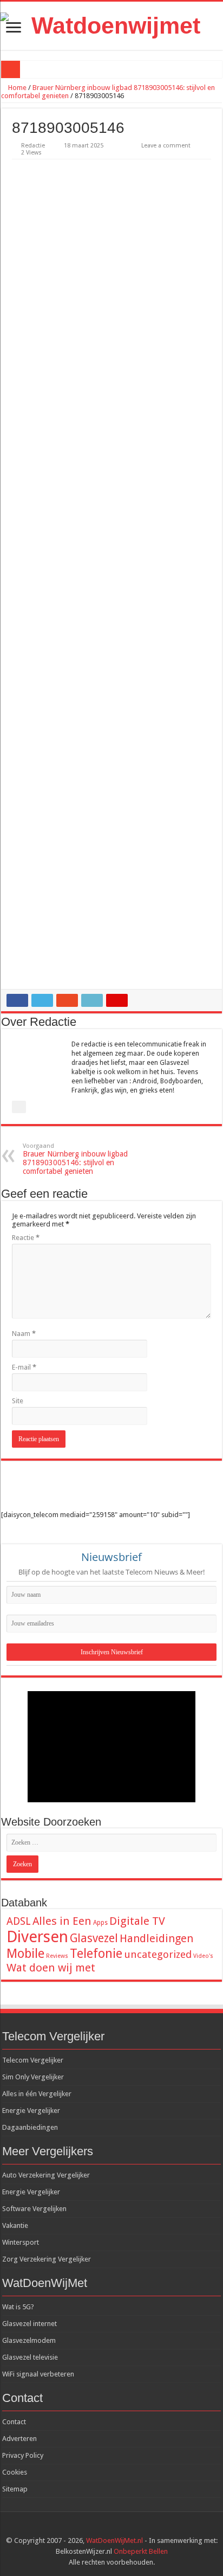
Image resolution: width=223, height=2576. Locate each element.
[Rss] (101, 2528)
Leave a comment (166, 146)
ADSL (19, 1921)
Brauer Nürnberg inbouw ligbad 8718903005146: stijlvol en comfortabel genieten (75, 1159)
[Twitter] (122, 2528)
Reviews (57, 1956)
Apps (100, 1923)
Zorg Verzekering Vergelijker (47, 2259)
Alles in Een (62, 1921)
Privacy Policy (23, 2455)
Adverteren (19, 2439)
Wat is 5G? (18, 2307)
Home (17, 88)
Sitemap (15, 2489)
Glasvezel (94, 1938)
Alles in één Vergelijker (37, 2094)
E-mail (24, 1367)
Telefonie (96, 1954)
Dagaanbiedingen (30, 2127)
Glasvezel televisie (30, 2357)
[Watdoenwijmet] (111, 26)
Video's (203, 1956)
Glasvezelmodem (29, 2340)
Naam (24, 1334)
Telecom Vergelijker (33, 2060)
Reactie (26, 1238)
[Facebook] (112, 2528)
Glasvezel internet (29, 2324)
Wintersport (21, 2242)
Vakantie (15, 2225)
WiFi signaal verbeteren (38, 2374)
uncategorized (158, 1954)
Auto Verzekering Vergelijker (46, 2175)
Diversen (37, 1937)
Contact (14, 2422)
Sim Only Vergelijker (33, 2077)
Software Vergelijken (34, 2209)
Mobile (25, 1954)
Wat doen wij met (51, 1968)
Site (18, 1401)
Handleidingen (156, 1938)
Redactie (33, 146)
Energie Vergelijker (31, 2111)
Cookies (15, 2472)
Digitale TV (137, 1921)
